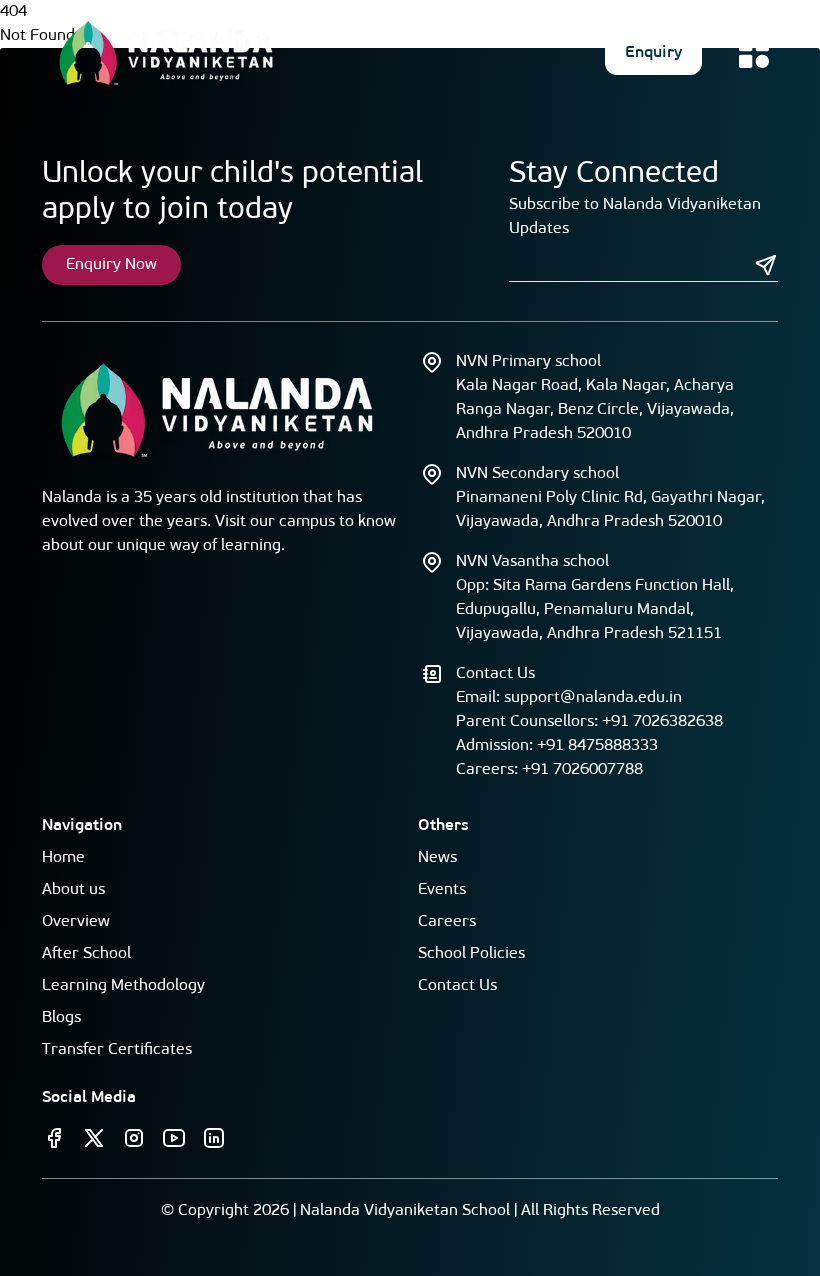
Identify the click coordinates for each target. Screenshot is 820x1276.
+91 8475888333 (597, 746)
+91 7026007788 (582, 770)
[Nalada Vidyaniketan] (166, 53)
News (437, 858)
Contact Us (457, 986)
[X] (94, 1138)
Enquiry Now (111, 265)
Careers (447, 922)
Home (63, 858)
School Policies (471, 954)
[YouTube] (174, 1138)
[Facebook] (54, 1138)
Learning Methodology (123, 986)
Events (442, 890)
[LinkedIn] (214, 1138)
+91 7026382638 (662, 722)
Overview (76, 922)
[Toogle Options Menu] (754, 53)
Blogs (61, 1018)
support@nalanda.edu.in (593, 698)
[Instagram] (134, 1138)
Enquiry (653, 53)
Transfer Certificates (117, 1050)
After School (86, 954)
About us (73, 890)
